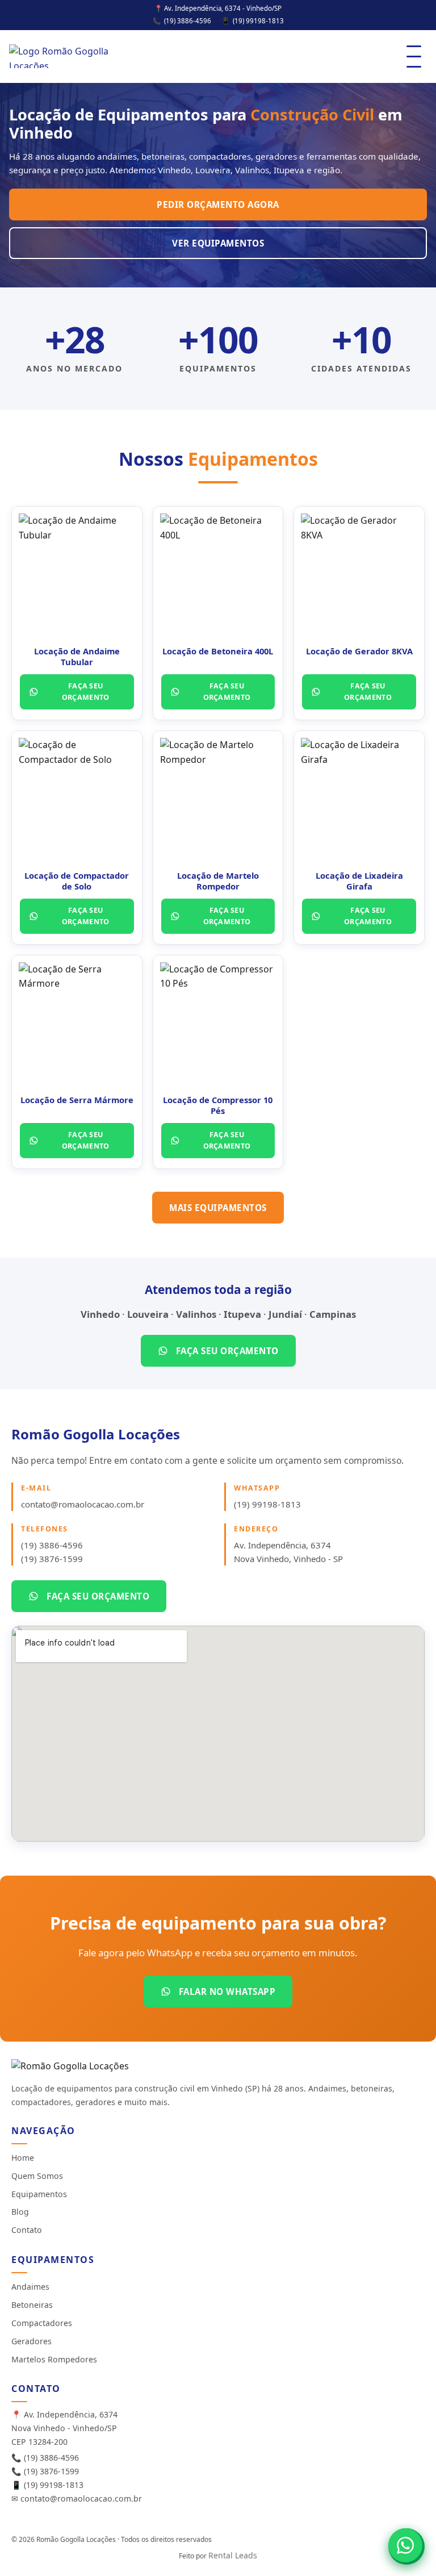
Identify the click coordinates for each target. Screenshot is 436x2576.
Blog (20, 2212)
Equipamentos (39, 2194)
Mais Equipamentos (218, 1208)
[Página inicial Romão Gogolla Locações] (60, 56)
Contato (27, 2230)
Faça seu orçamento (86, 692)
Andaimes (30, 2287)
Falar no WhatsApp (227, 1992)
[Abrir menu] (414, 57)
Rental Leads (233, 2555)
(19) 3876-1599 (52, 1559)
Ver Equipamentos (218, 243)
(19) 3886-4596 (188, 21)
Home (23, 2158)
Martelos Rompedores (54, 2359)
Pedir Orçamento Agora (218, 204)
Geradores (32, 2341)
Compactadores (42, 2323)
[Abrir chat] (405, 2545)
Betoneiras (32, 2305)
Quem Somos (37, 2176)
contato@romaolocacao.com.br (83, 1504)
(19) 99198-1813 (258, 21)
